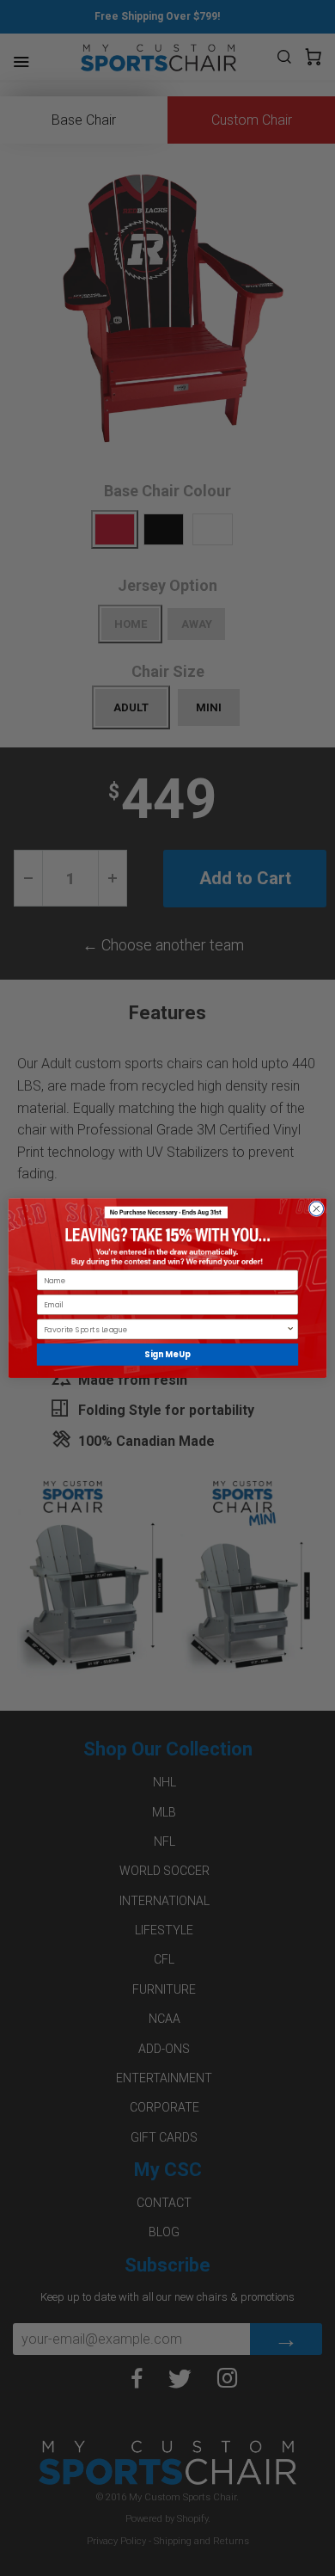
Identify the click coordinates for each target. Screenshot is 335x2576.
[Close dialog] (317, 1209)
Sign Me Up (167, 1354)
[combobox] (165, 1329)
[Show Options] (290, 1329)
